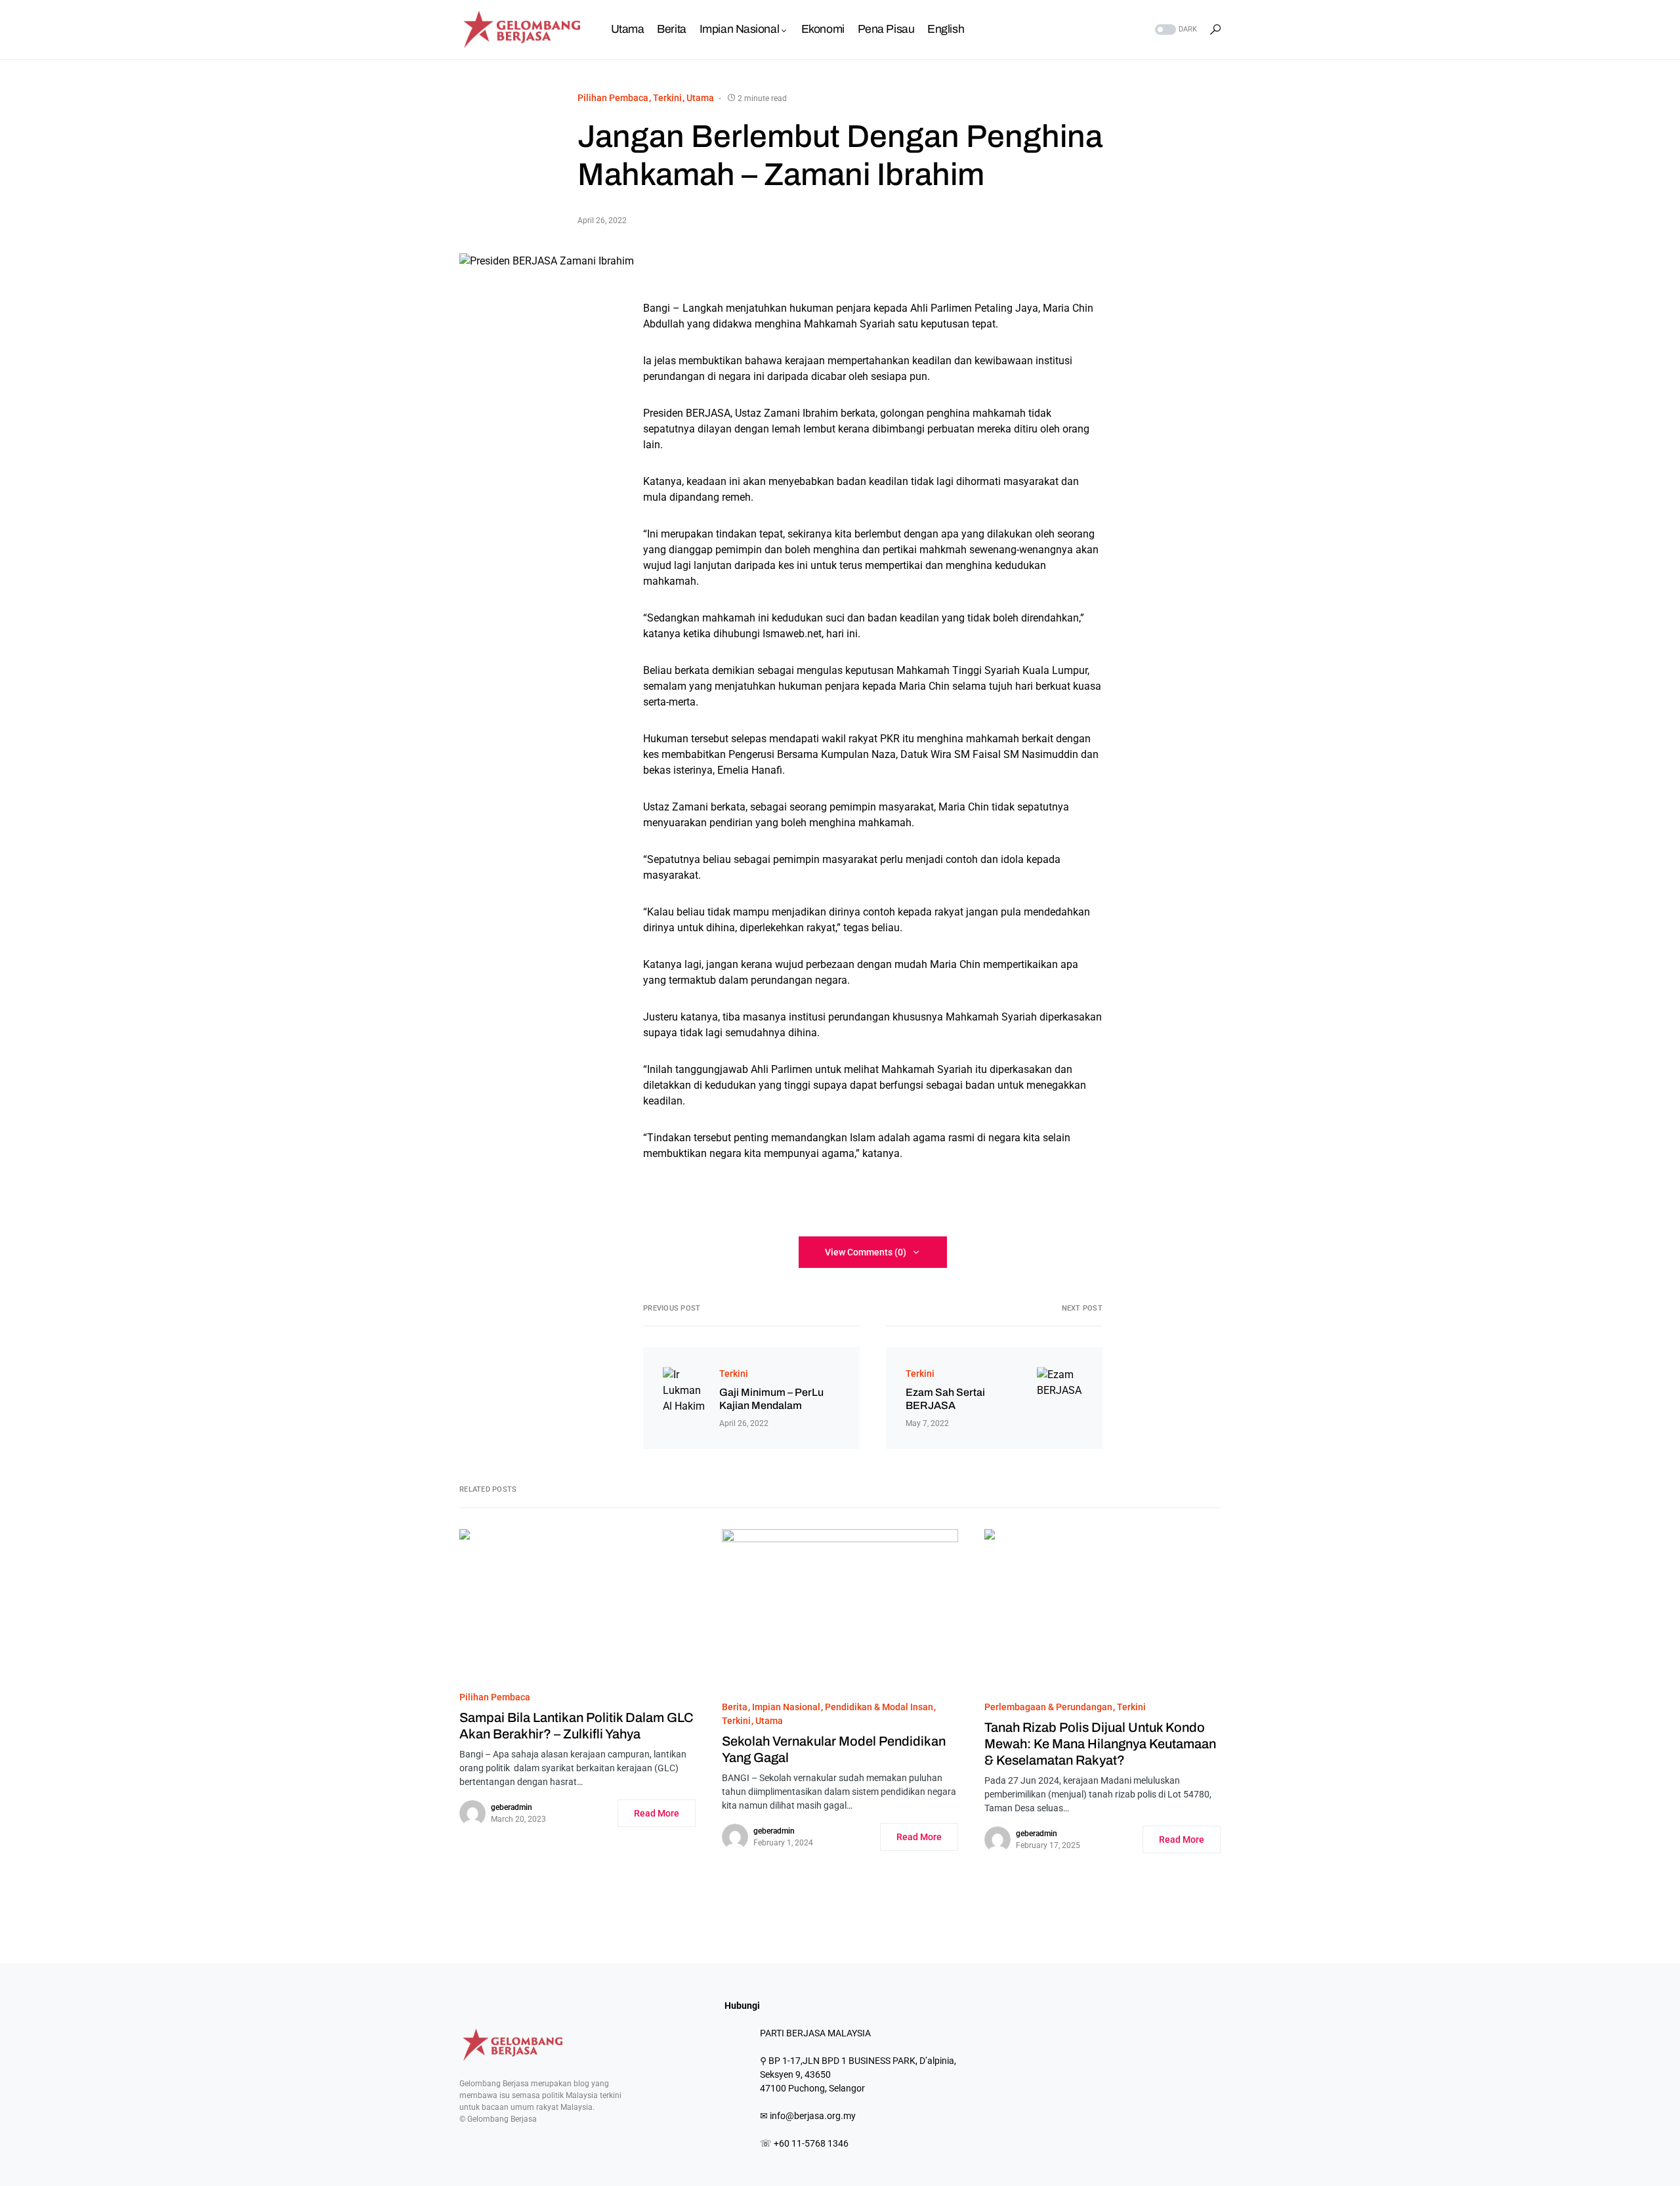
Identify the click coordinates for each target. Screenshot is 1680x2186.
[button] (1175, 30)
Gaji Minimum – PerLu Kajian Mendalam (771, 1399)
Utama (700, 98)
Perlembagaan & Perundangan (1048, 1707)
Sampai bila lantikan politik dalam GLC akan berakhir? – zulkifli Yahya (577, 1726)
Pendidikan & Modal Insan (879, 1707)
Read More (657, 1813)
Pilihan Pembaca (613, 98)
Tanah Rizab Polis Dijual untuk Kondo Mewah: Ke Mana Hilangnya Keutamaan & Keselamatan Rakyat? (1100, 1744)
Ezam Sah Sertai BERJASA (945, 1399)
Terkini (667, 98)
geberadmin (512, 1807)
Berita (735, 1707)
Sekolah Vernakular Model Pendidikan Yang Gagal (834, 1749)
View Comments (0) (866, 1252)
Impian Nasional (786, 1707)
